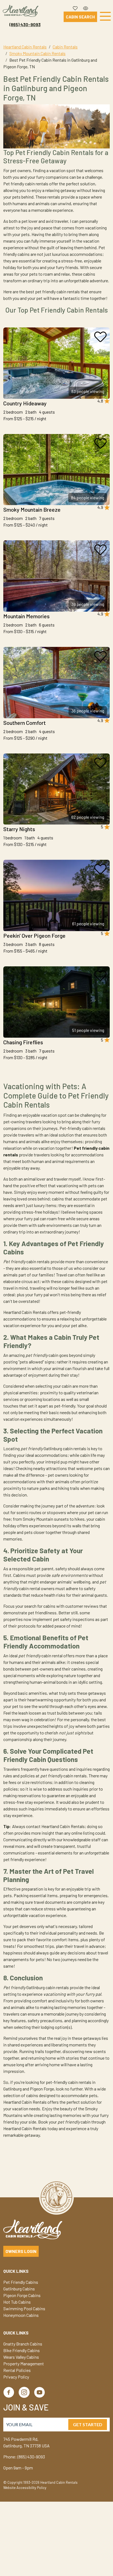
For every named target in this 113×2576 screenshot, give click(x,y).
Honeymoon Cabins (21, 2315)
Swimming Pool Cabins (24, 2308)
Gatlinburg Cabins (19, 2289)
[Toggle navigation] (105, 17)
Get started (88, 2424)
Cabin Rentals (65, 47)
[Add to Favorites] (100, 337)
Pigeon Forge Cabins (22, 2295)
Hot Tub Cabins (17, 2302)
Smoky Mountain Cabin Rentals (37, 53)
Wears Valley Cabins (21, 2357)
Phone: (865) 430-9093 (24, 2457)
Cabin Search (80, 17)
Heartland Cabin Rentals (25, 47)
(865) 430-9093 (25, 24)
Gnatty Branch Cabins (23, 2344)
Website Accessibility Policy (25, 2488)
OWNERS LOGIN (21, 2251)
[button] (75, 7)
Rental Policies (17, 2370)
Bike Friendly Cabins (22, 2350)
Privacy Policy (16, 2377)
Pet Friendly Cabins (21, 2282)
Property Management (24, 2364)
